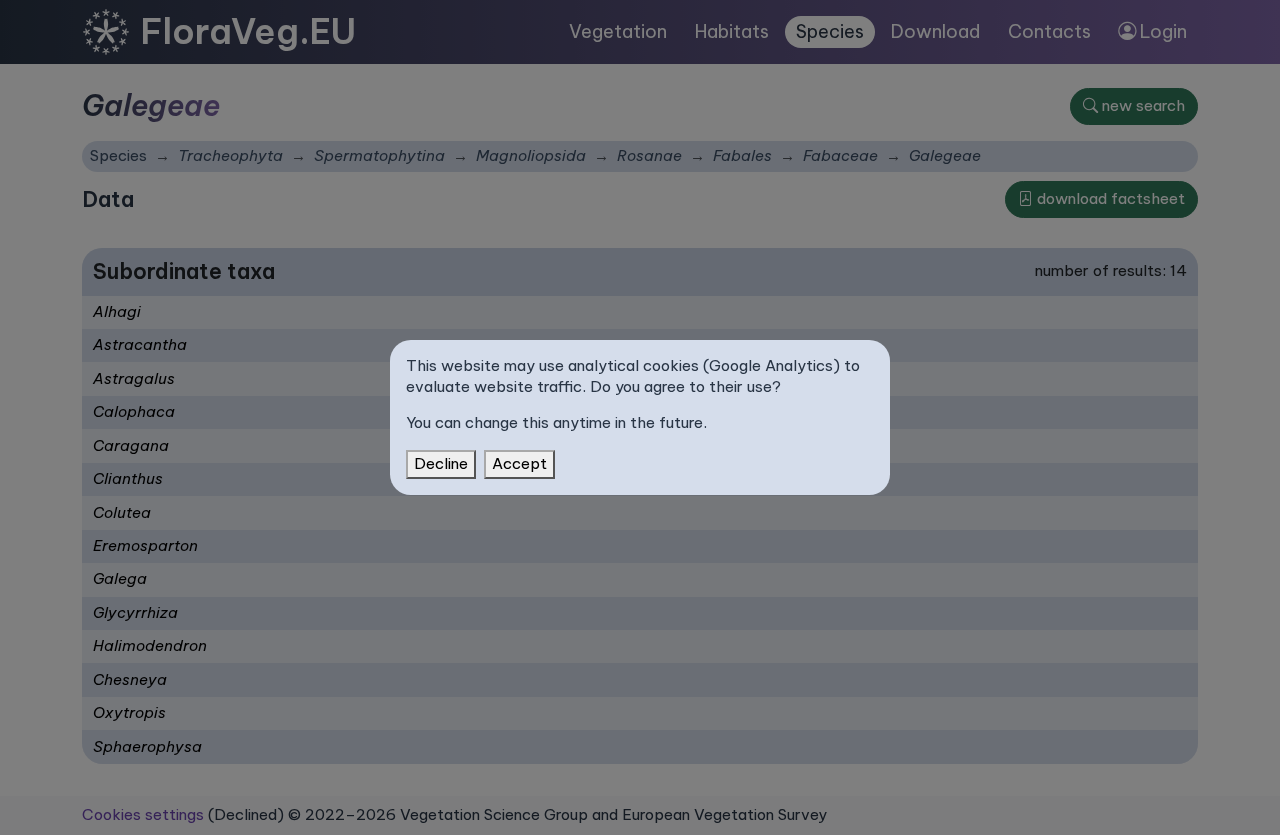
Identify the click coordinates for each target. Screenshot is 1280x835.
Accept (519, 463)
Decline (441, 463)
